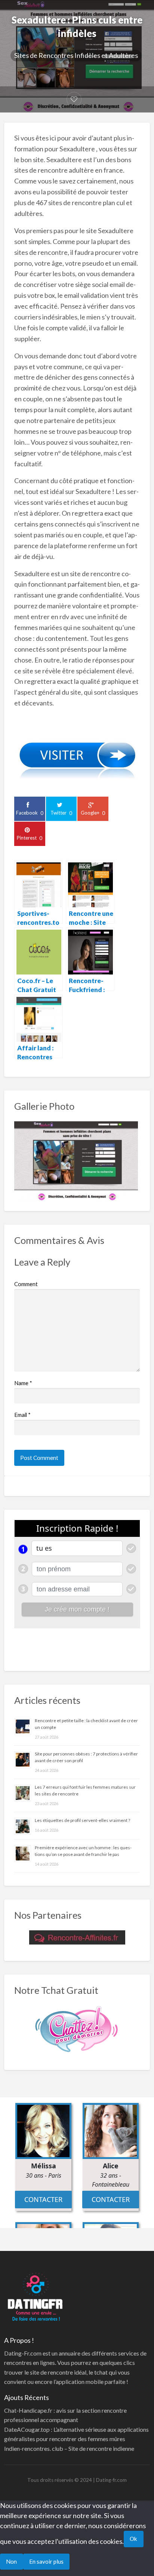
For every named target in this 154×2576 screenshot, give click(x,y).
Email (22, 1415)
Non (11, 2561)
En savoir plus (46, 2561)
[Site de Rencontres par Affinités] (77, 1937)
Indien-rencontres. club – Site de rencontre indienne (69, 2448)
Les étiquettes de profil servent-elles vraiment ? (82, 1820)
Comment (26, 1284)
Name (23, 1383)
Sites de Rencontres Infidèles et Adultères (76, 55)
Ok (133, 2539)
